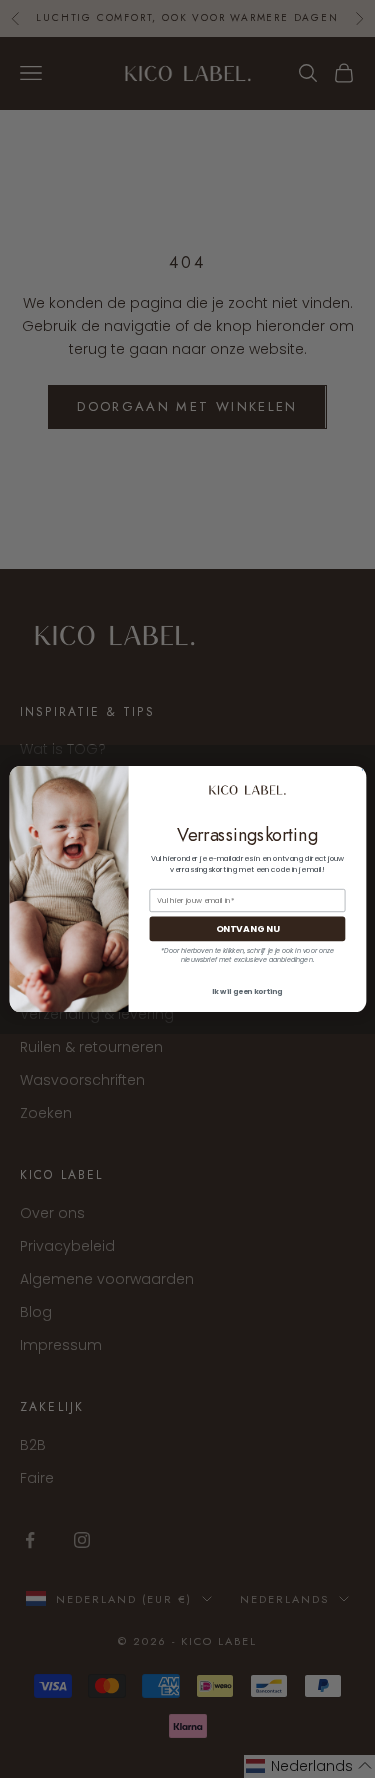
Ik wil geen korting (247, 991)
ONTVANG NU (246, 928)
